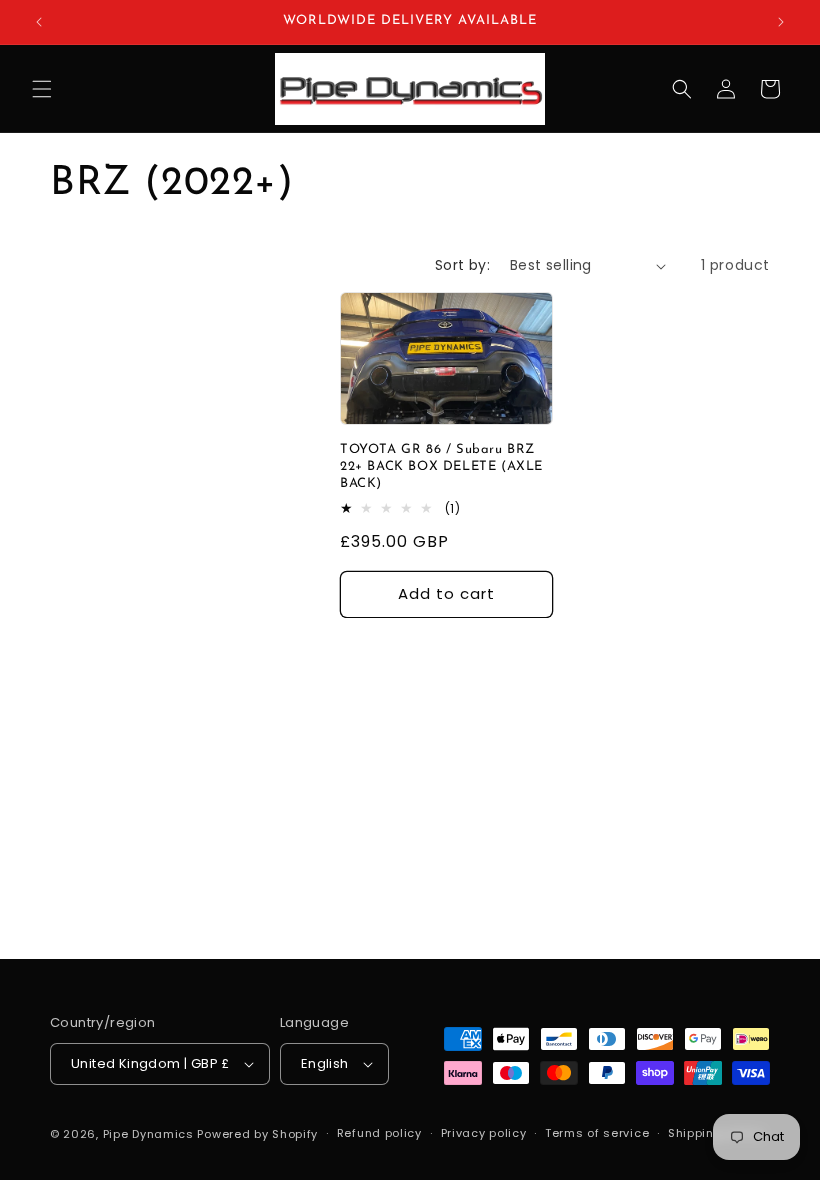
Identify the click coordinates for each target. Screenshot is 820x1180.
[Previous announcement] (39, 22)
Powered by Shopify (257, 1134)
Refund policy (379, 1133)
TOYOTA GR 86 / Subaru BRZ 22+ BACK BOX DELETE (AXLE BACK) (441, 466)
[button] (42, 89)
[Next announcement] (781, 22)
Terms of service (597, 1133)
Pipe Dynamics (148, 1134)
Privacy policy (484, 1133)
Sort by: (462, 265)
